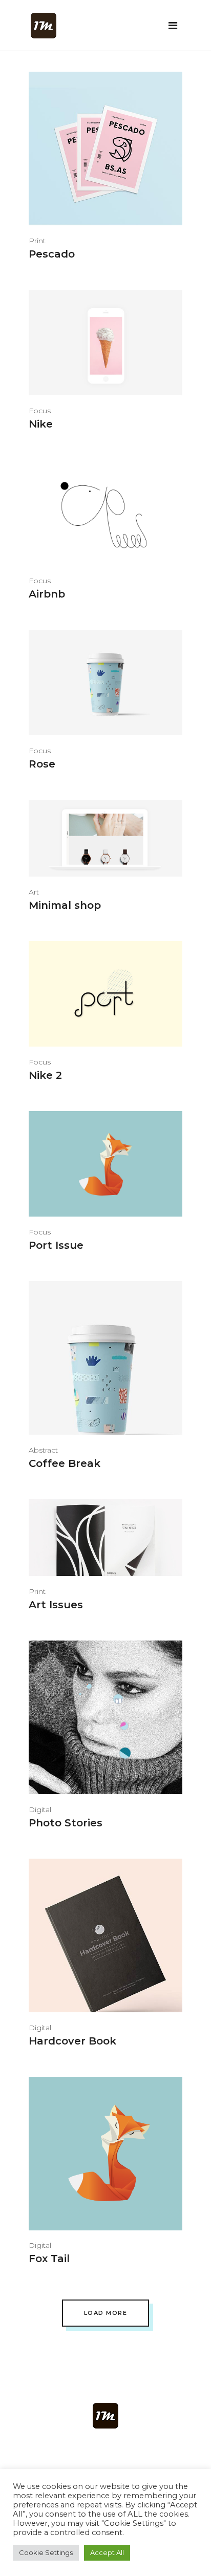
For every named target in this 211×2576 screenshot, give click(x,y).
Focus (40, 411)
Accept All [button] (107, 2552)
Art (34, 892)
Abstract (43, 1450)
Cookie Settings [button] (46, 2552)
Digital (40, 1809)
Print (37, 241)
